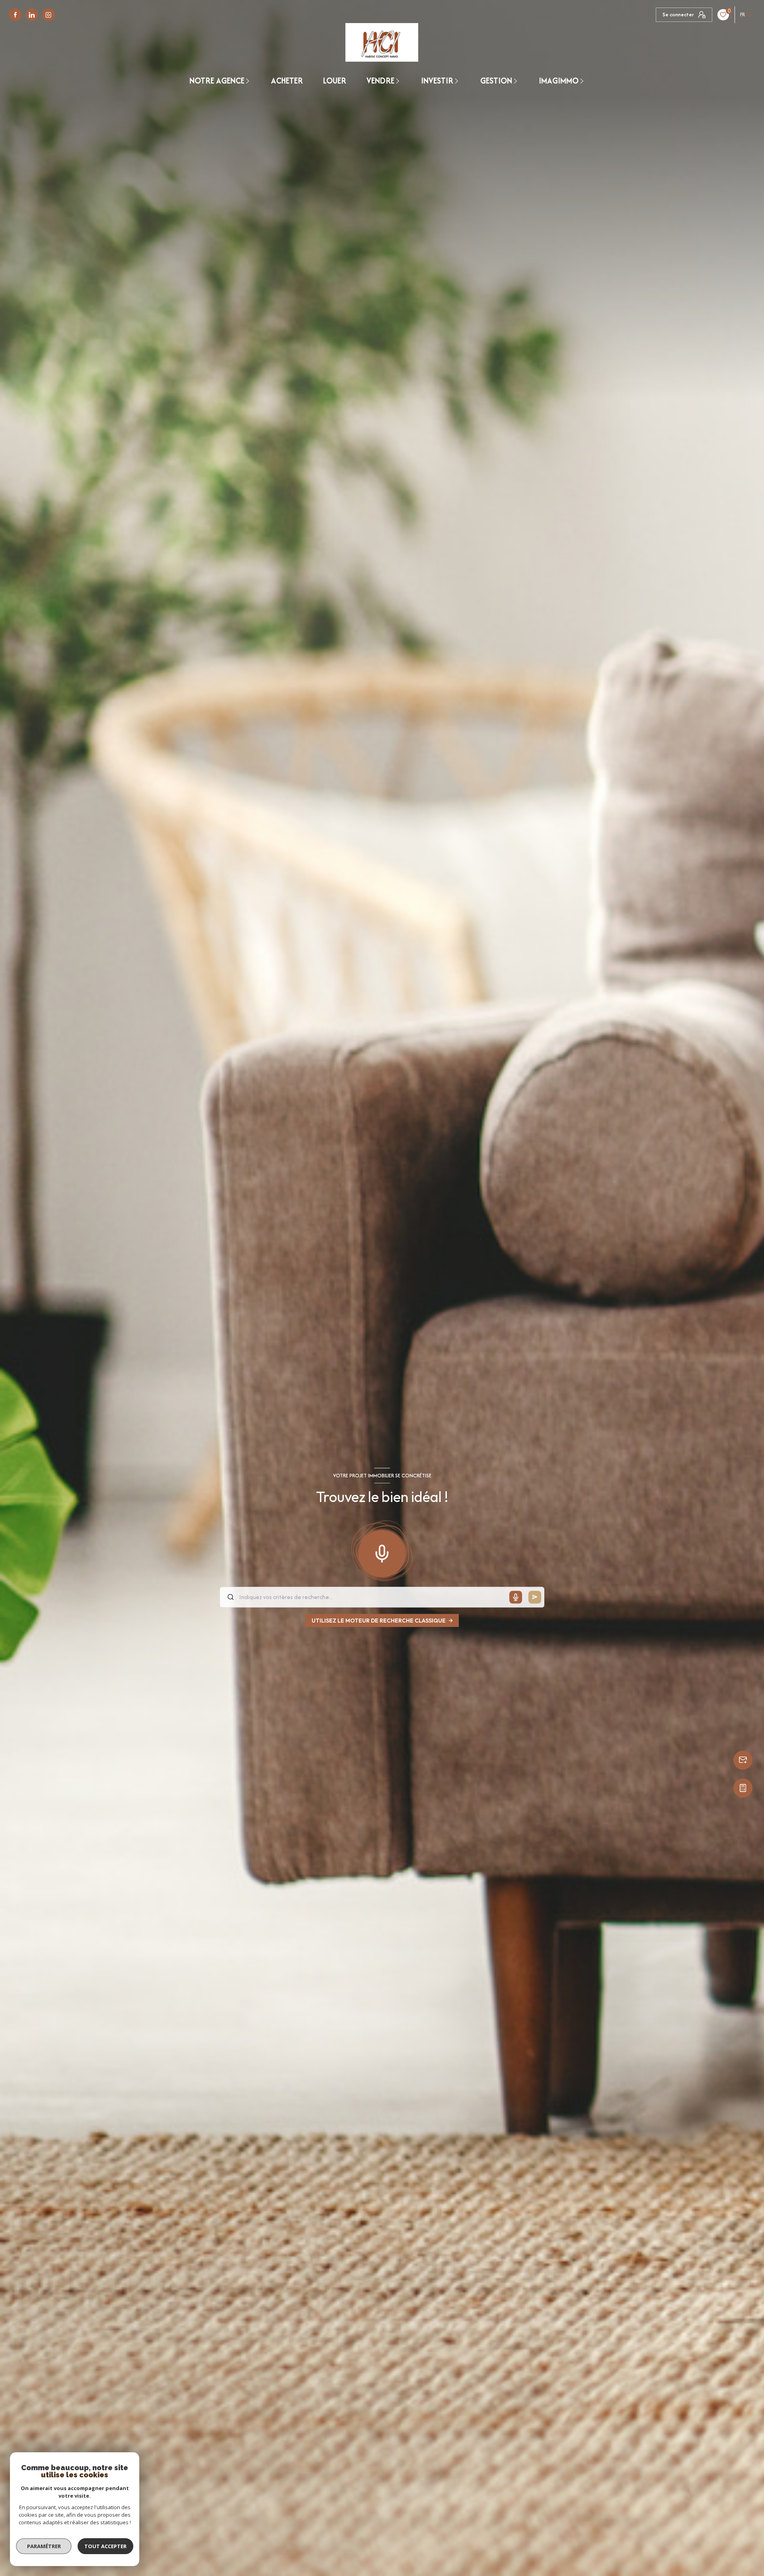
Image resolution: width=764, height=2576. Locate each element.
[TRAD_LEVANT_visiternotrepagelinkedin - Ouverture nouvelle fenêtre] (32, 15)
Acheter (287, 81)
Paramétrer (44, 2546)
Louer (335, 81)
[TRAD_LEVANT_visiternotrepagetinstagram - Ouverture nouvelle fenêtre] (49, 15)
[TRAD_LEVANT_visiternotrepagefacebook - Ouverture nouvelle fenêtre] (15, 15)
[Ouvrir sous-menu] (248, 81)
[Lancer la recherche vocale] (382, 1552)
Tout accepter (105, 2546)
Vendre (380, 81)
